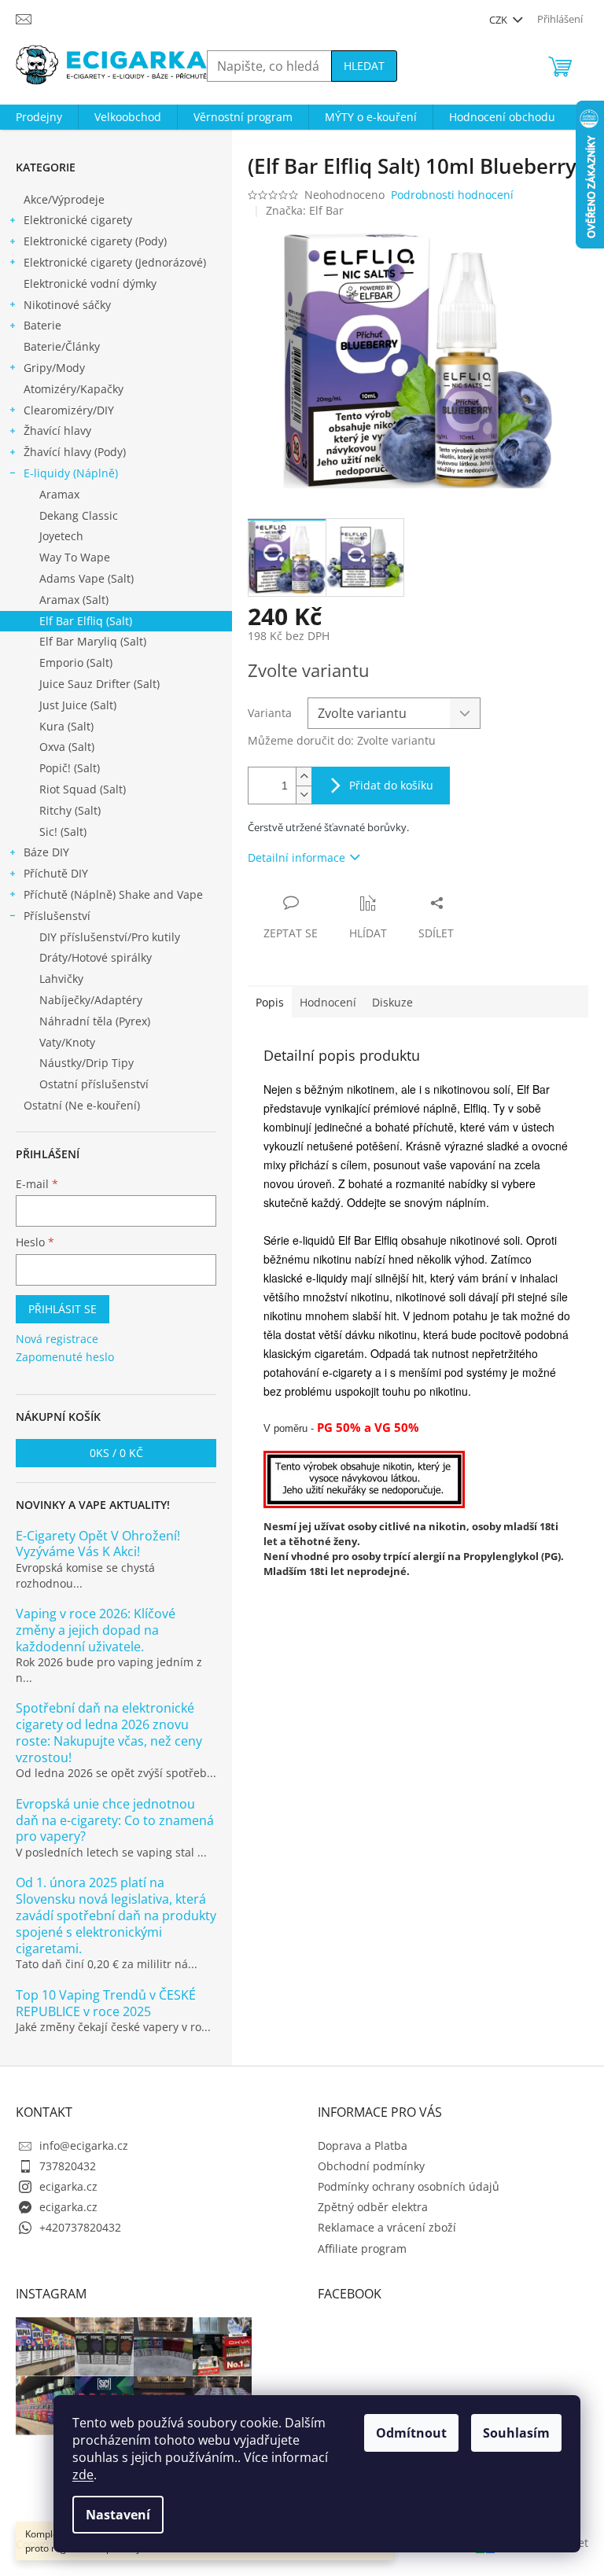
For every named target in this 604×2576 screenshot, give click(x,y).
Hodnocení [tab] (328, 1002)
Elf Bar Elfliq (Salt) (86, 621)
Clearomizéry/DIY (69, 410)
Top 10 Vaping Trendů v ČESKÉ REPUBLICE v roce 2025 (106, 2004)
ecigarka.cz (68, 2186)
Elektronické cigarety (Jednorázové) (115, 262)
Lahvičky (61, 979)
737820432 (68, 2166)
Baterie (42, 325)
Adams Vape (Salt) (87, 578)
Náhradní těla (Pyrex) (95, 1021)
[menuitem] (39, 117)
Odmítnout (411, 2433)
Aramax (59, 494)
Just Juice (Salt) (78, 705)
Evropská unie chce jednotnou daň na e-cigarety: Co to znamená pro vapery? (115, 1820)
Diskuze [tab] (392, 1002)
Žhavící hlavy (57, 431)
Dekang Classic (79, 515)
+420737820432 (80, 2227)
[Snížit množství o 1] (304, 795)
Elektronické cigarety (78, 220)
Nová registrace (57, 1339)
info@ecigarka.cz (84, 2145)
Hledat (364, 66)
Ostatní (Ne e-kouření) (82, 1105)
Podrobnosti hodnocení (452, 195)
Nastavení (118, 2515)
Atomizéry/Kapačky (74, 389)
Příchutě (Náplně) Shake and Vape (113, 894)
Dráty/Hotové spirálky (96, 957)
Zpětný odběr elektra (373, 2207)
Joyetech (61, 536)
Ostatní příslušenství (94, 1084)
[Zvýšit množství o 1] (304, 776)
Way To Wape (75, 557)
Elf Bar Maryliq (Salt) (93, 641)
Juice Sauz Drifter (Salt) (99, 684)
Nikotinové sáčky (67, 305)
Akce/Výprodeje (64, 199)
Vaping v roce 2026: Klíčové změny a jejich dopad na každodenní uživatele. (96, 1630)
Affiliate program (362, 2248)
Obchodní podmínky (371, 2166)
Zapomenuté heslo (65, 1357)
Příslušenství (57, 916)
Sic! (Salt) (63, 832)
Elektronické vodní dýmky (90, 283)
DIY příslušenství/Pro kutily (110, 937)
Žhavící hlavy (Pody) (75, 452)
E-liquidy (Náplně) (71, 473)
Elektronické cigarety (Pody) (95, 241)
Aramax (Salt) (74, 600)
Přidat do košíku (391, 785)
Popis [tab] (270, 1002)
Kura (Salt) (66, 726)
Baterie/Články (62, 346)
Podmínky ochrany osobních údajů (409, 2186)
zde (83, 2475)
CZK (499, 20)
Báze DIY (46, 852)
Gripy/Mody (54, 368)
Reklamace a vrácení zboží (387, 2227)
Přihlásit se (63, 1309)
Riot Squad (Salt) (83, 789)
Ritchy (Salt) (70, 810)
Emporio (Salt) (76, 662)
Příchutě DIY (56, 873)
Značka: (305, 210)
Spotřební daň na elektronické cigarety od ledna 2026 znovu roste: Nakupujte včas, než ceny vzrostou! (109, 1733)
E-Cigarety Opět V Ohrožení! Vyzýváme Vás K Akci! (98, 1544)
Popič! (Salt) (70, 768)
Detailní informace (296, 857)
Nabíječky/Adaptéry (91, 1000)
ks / (116, 1453)
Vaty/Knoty (67, 1042)
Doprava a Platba (363, 2145)
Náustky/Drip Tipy (87, 1063)
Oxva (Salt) (67, 747)
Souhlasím (516, 2433)
